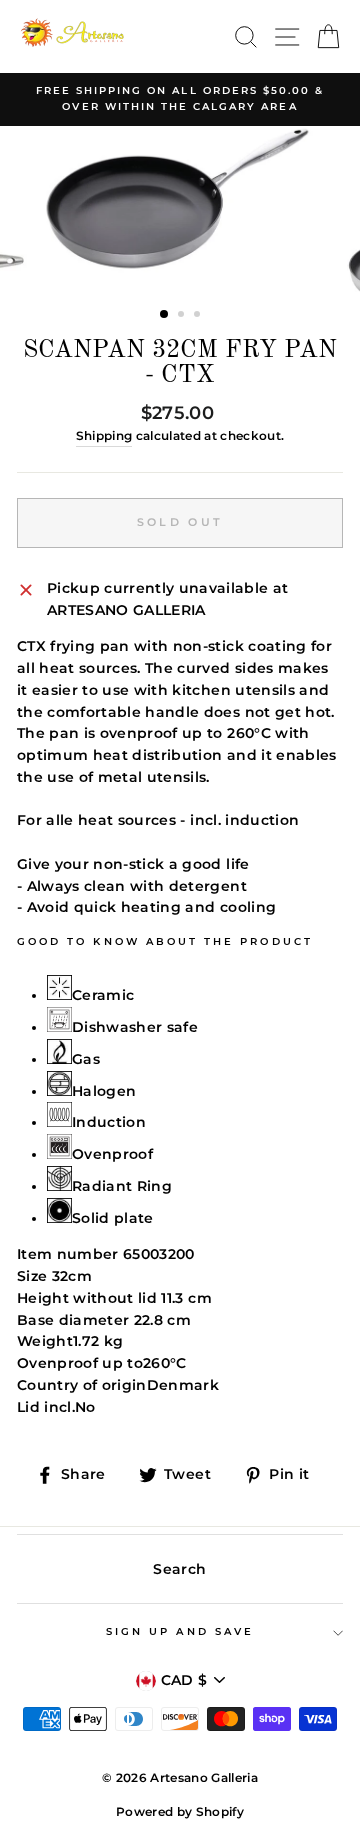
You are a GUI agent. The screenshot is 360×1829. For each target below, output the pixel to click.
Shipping (104, 436)
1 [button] (165, 315)
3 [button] (199, 316)
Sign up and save (180, 1631)
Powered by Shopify (180, 1811)
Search (179, 1569)
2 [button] (183, 316)
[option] (180, 99)
